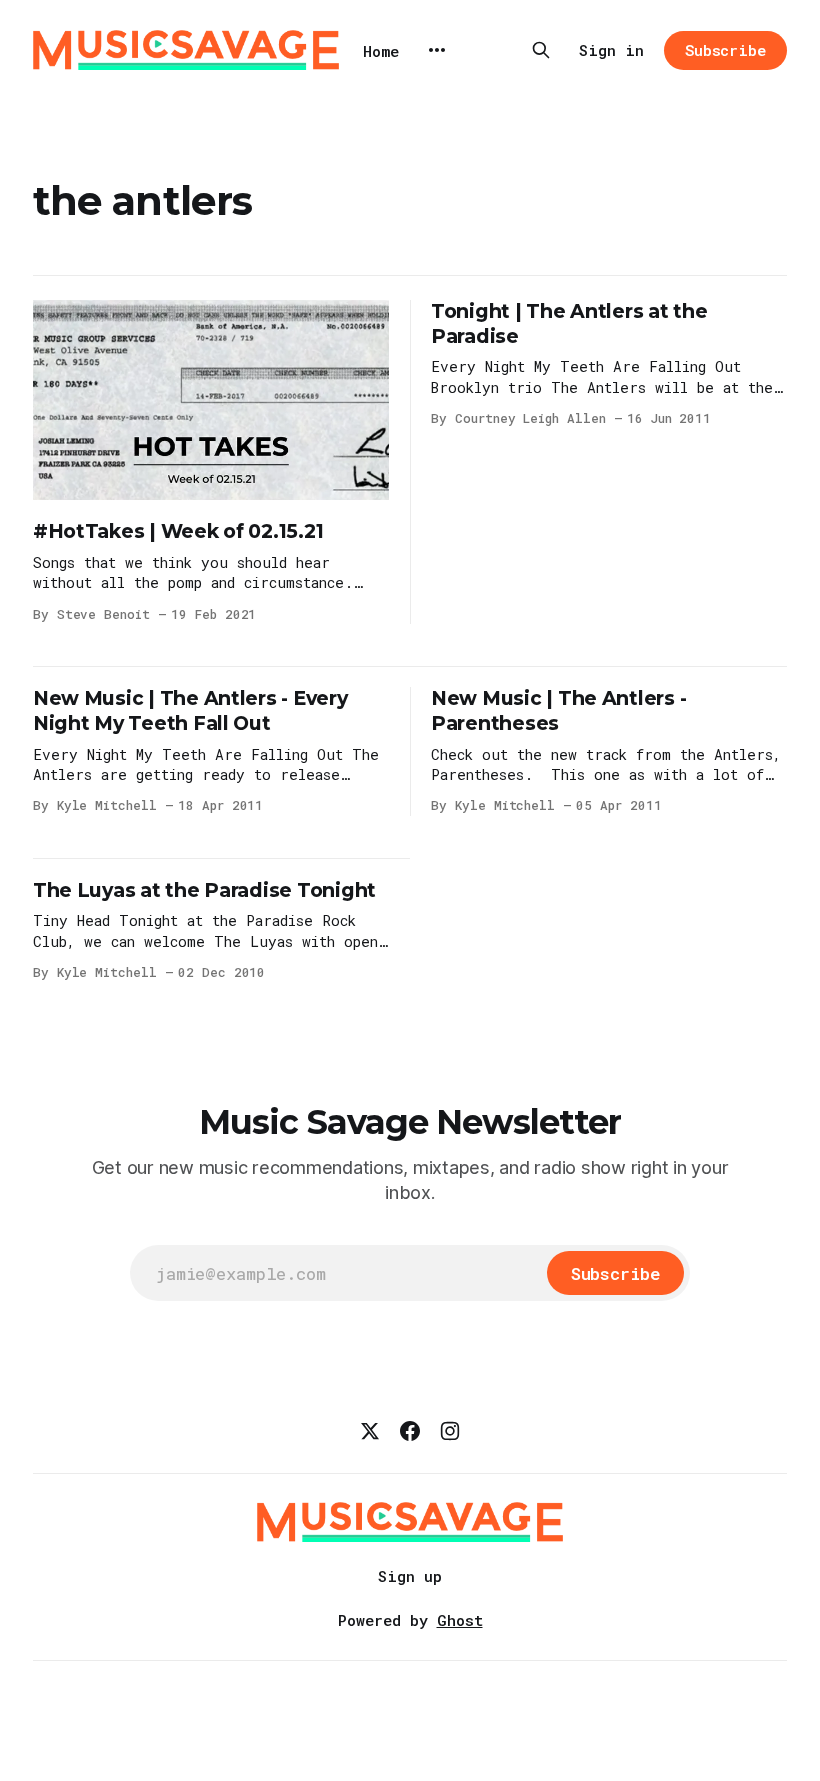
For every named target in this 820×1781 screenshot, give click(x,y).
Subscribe (725, 50)
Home (381, 51)
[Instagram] (450, 1431)
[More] (437, 50)
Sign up (410, 1576)
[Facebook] (410, 1431)
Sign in (611, 50)
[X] (370, 1431)
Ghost (460, 1620)
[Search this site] (541, 50)
